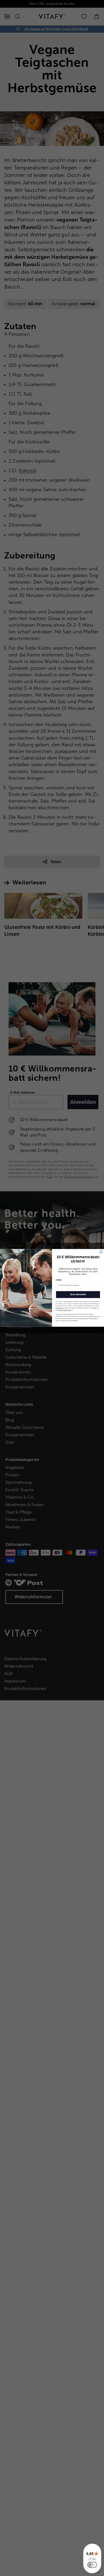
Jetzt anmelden (78, 1295)
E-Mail (59, 1280)
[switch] (92, 2565)
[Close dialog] (101, 1252)
